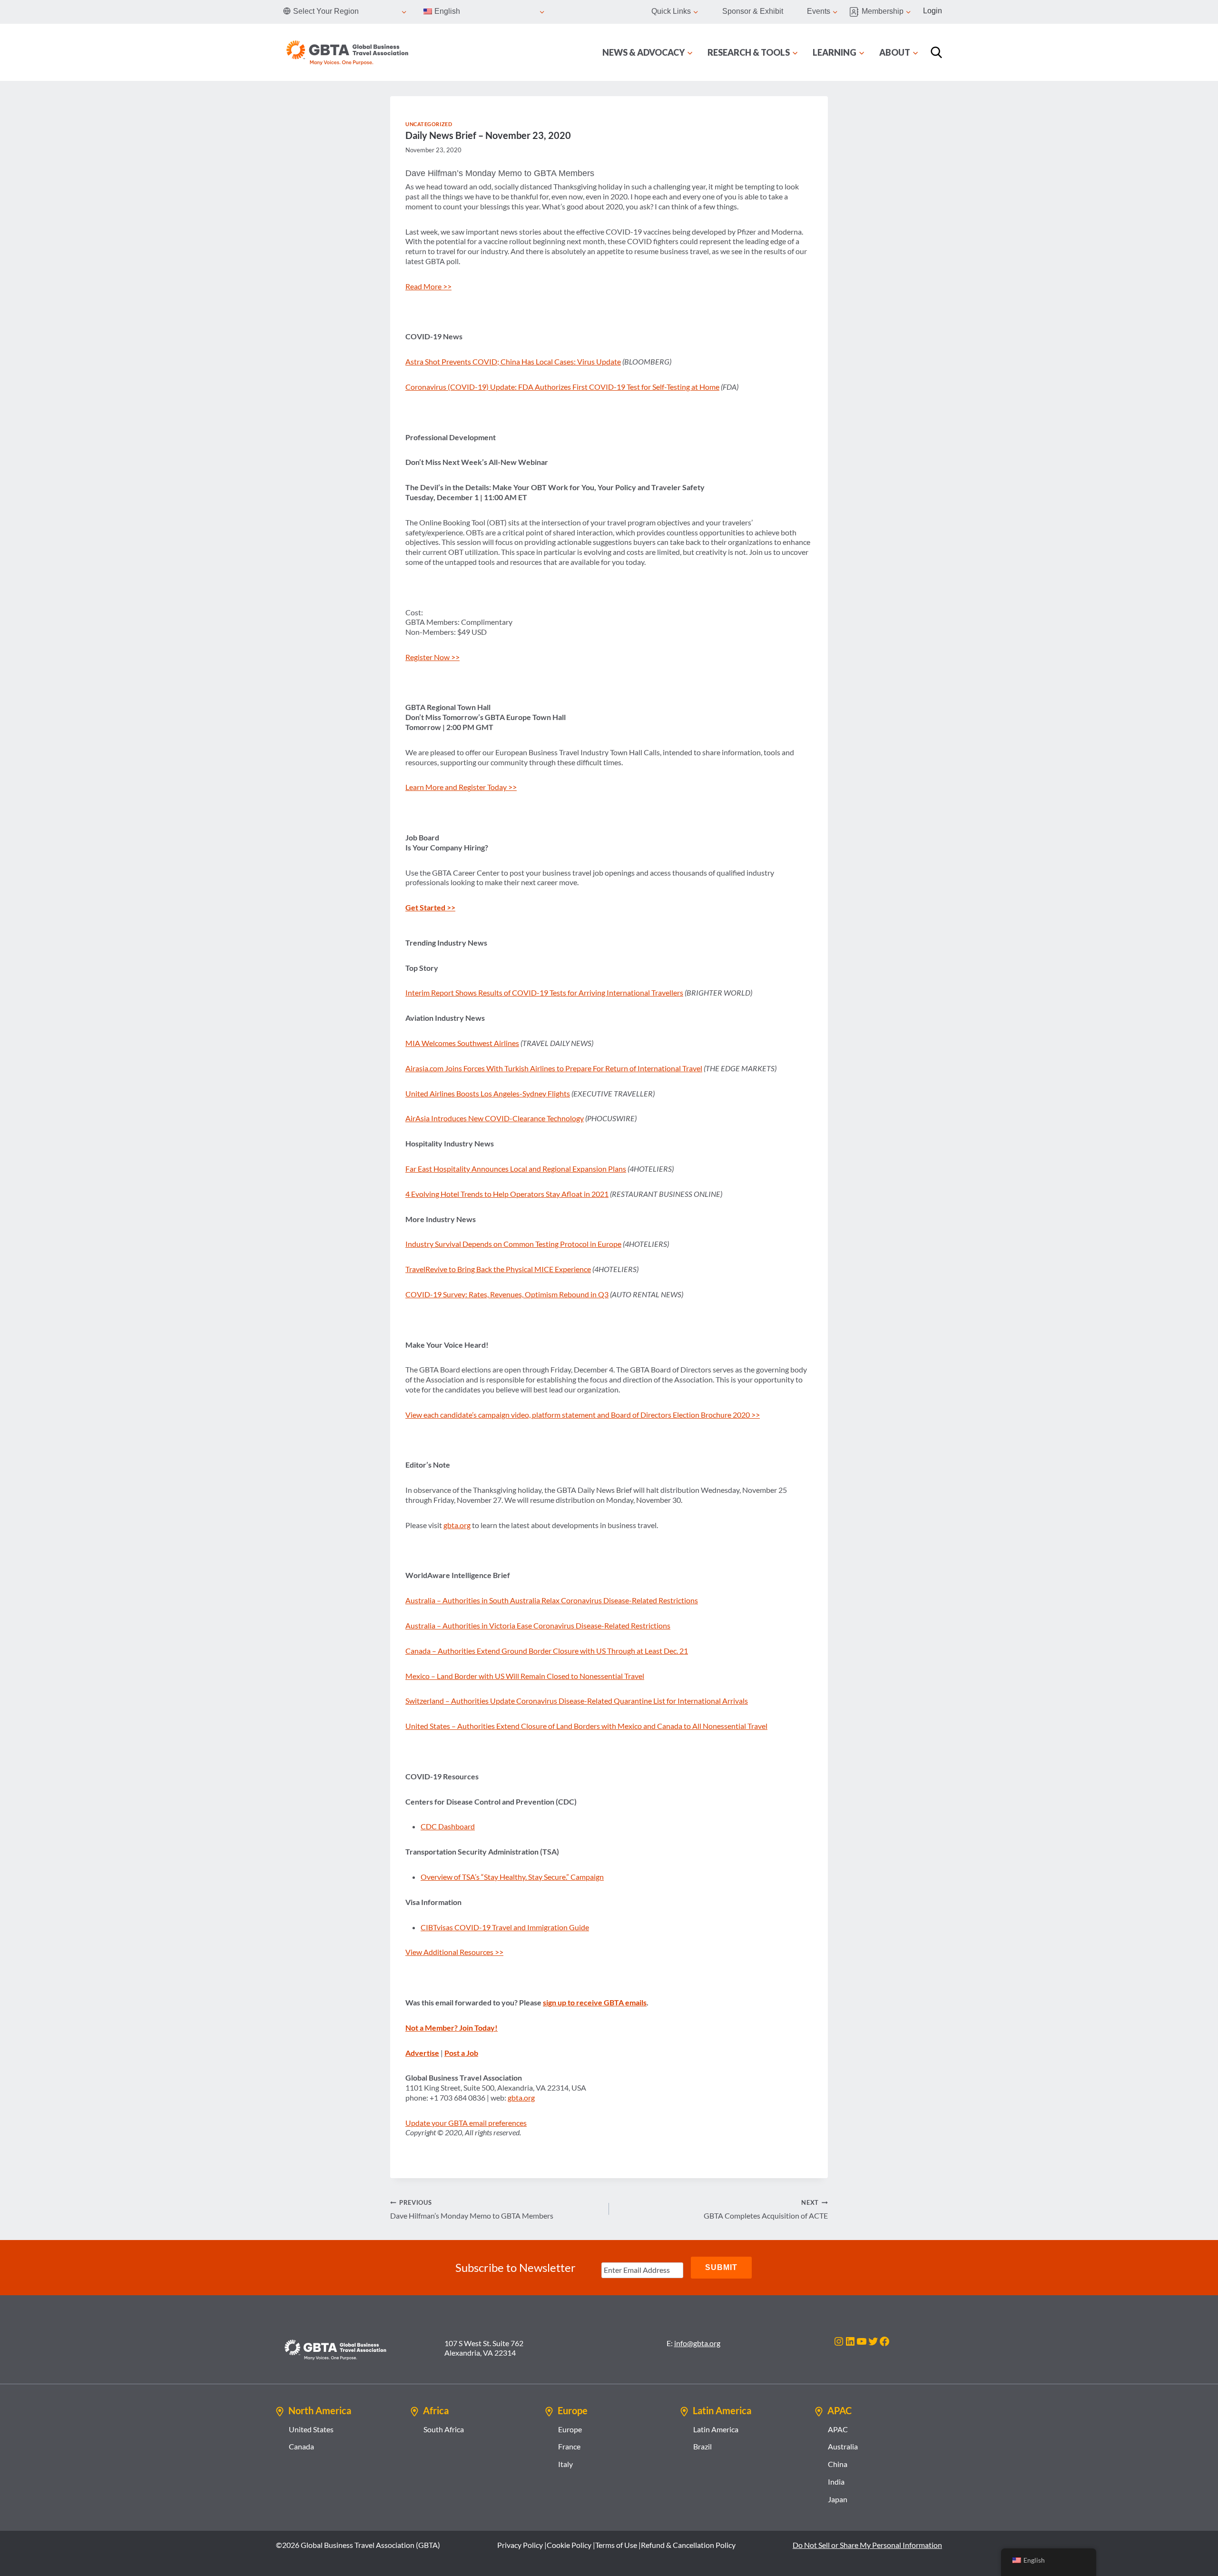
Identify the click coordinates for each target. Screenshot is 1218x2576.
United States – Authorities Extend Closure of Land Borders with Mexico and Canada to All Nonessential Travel (586, 1726)
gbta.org (457, 1525)
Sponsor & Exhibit (753, 11)
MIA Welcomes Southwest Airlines (462, 1043)
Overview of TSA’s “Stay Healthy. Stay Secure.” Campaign (512, 1877)
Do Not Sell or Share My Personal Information (867, 2545)
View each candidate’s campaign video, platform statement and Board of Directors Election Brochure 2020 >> (583, 1415)
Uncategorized (429, 124)
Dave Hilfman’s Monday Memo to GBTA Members (472, 2209)
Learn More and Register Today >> (461, 787)
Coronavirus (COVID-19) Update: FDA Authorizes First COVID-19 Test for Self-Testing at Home (562, 387)
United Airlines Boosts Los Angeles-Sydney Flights (488, 1093)
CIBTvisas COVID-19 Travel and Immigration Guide (505, 1927)
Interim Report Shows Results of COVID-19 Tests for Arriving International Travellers (544, 992)
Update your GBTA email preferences (466, 2123)
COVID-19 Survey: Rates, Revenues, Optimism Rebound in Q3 (507, 1294)
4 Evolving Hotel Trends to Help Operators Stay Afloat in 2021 (507, 1194)
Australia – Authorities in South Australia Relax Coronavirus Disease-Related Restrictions (552, 1600)
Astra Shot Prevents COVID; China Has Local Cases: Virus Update (513, 361)
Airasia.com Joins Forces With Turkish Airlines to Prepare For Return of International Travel (554, 1068)
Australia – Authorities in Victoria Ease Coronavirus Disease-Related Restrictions (538, 1625)
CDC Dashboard (448, 1826)
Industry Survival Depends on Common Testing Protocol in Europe (513, 1244)
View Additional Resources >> (454, 1952)
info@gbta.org (697, 2343)
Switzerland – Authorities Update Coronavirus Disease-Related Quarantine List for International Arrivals (577, 1701)
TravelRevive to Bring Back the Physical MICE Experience (498, 1269)
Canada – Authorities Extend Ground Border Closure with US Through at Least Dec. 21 (547, 1651)
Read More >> (428, 286)
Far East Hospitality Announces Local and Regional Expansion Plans (516, 1169)
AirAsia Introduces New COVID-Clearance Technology (495, 1118)
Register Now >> (432, 657)
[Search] (936, 52)
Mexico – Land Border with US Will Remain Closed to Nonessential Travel (525, 1676)
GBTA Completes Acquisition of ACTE (766, 2209)
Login (933, 11)
